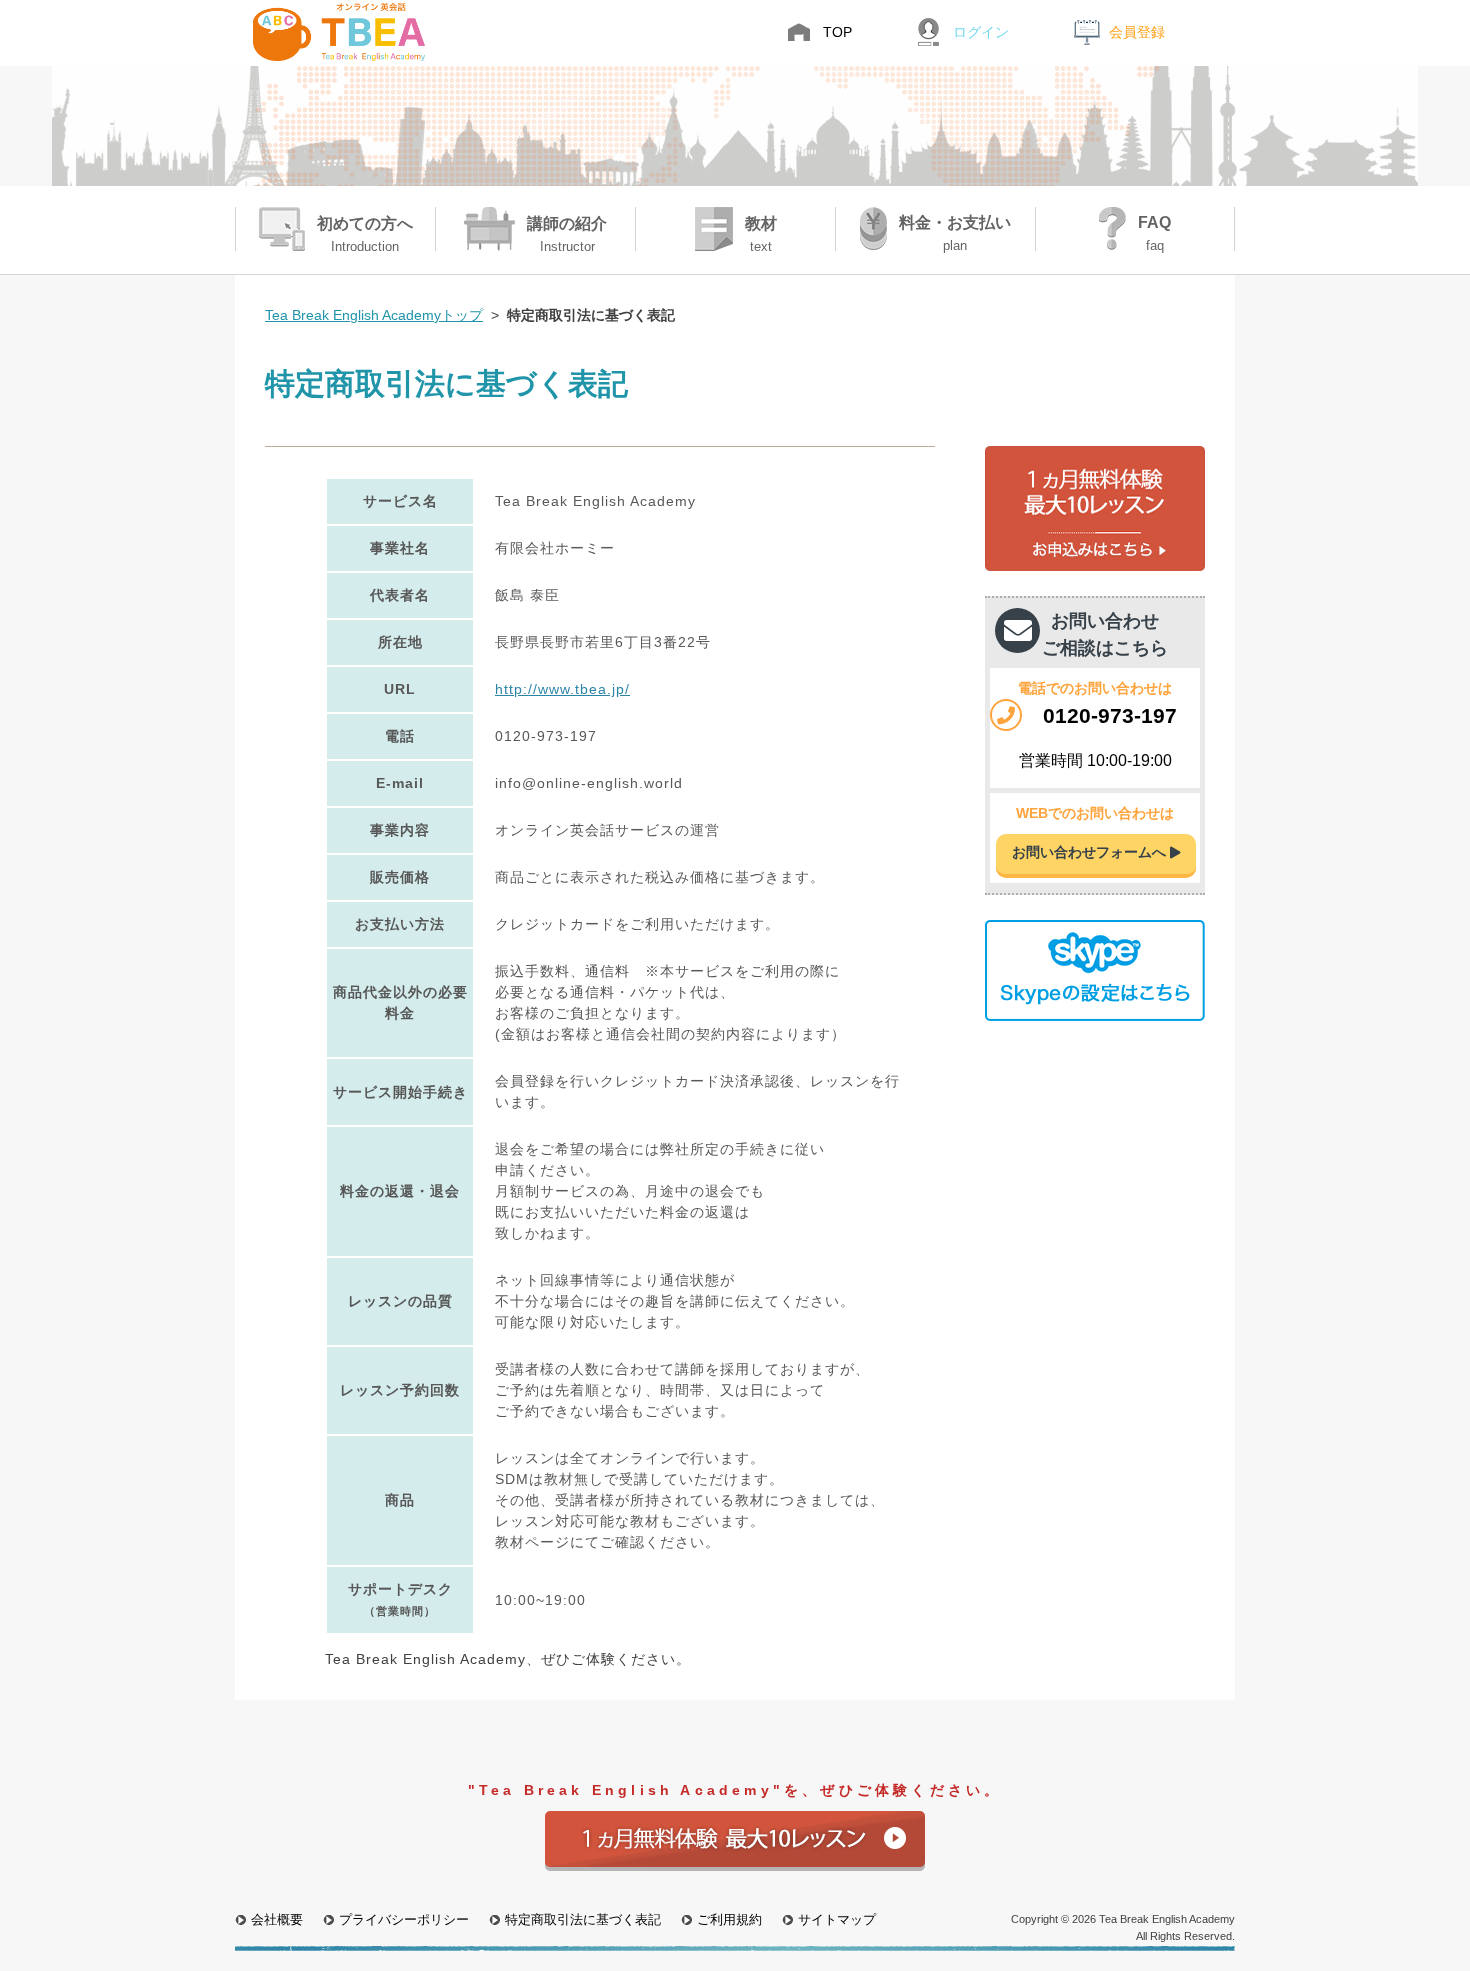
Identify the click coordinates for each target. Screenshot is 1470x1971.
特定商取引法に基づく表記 (583, 1920)
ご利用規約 (729, 1920)
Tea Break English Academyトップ (374, 315)
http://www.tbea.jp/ (562, 689)
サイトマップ (837, 1920)
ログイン (981, 32)
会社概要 (277, 1920)
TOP (837, 32)
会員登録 (1137, 32)
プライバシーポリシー (404, 1920)
